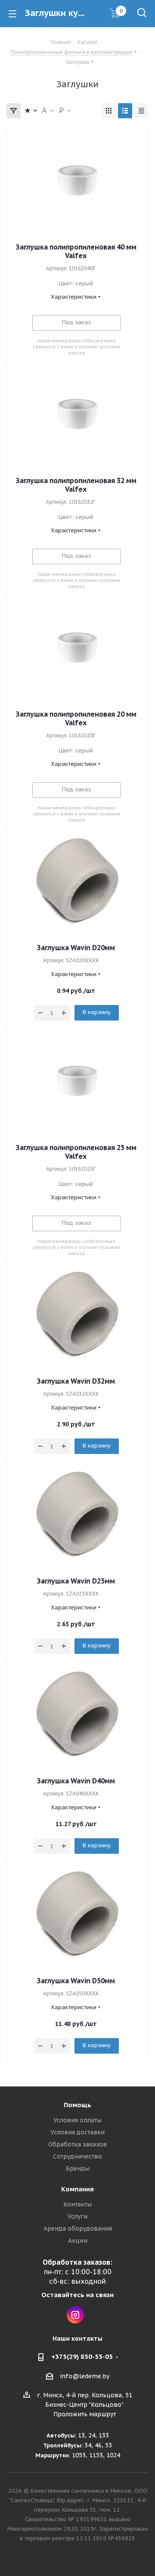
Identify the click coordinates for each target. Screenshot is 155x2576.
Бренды (78, 2168)
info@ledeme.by (85, 2376)
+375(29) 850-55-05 (82, 2356)
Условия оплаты (77, 2120)
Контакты (77, 2204)
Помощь (77, 2105)
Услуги (77, 2216)
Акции (78, 2241)
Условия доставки (77, 2132)
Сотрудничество (77, 2156)
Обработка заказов (77, 2144)
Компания (77, 2189)
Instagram (75, 2315)
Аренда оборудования (78, 2228)
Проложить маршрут (85, 2414)
